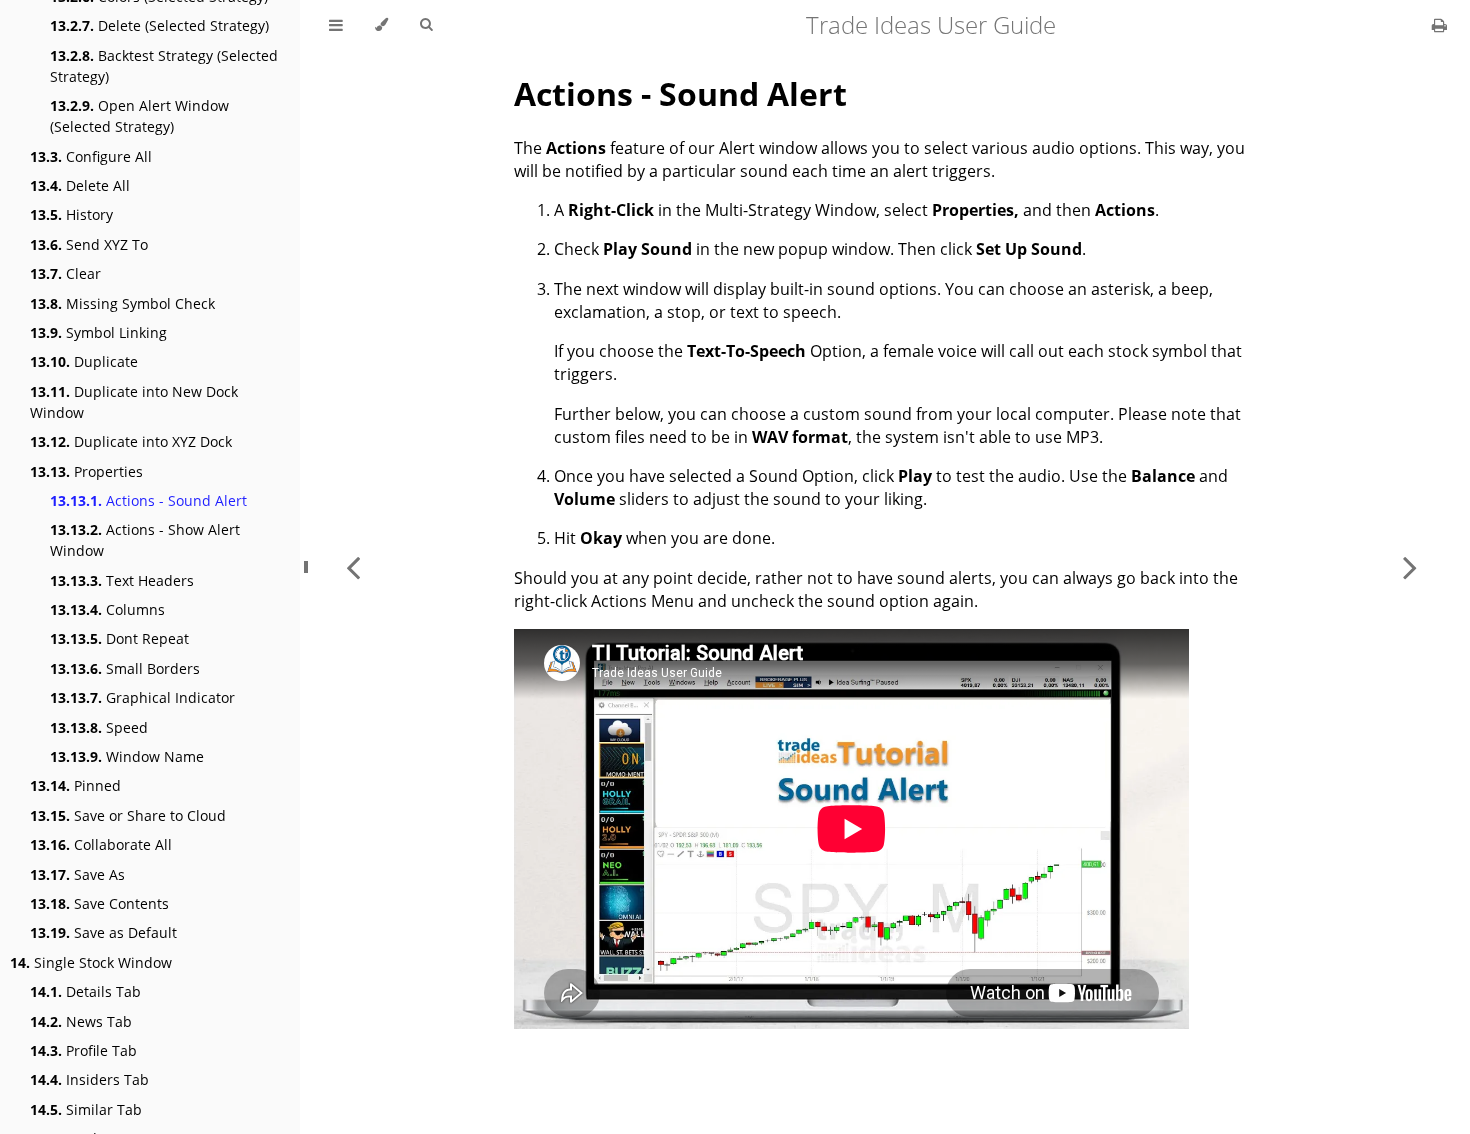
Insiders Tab (89, 1079)
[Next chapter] (1410, 567)
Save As (77, 874)
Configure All (91, 156)
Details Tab (85, 991)
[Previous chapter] (353, 567)
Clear (65, 273)
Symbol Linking (98, 332)
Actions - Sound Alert (148, 500)
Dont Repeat (119, 638)
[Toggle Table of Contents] (336, 25)
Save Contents (99, 903)
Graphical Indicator (142, 697)
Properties (86, 471)
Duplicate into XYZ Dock (131, 441)
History (71, 214)
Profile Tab (83, 1050)
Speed (99, 727)
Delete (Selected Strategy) (159, 25)
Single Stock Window (91, 962)
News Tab (81, 1021)
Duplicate (84, 361)
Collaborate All (101, 844)
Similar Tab (86, 1109)
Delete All (80, 185)
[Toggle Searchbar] (426, 25)
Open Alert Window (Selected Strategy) (139, 116)
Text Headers (122, 580)
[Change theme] (381, 25)
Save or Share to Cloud (128, 815)
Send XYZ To (89, 244)
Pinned (75, 785)
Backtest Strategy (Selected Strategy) (164, 66)
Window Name (127, 756)
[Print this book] (1439, 25)
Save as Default (103, 932)
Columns (107, 609)
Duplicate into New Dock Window (134, 402)
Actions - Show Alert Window (145, 540)
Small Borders (125, 668)
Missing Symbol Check (122, 303)
